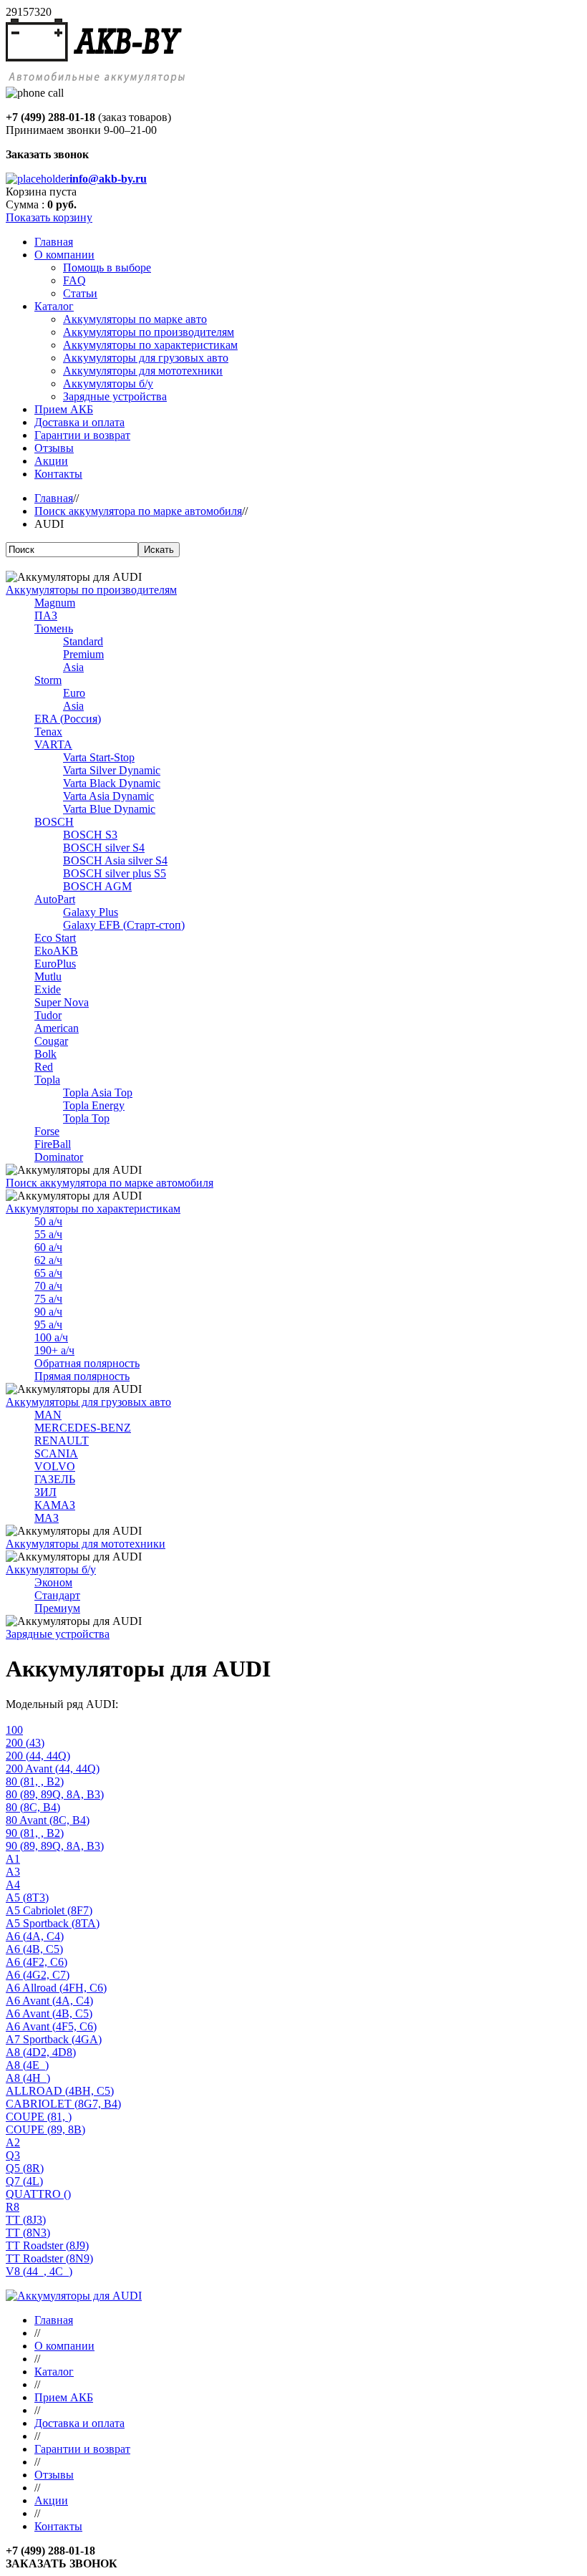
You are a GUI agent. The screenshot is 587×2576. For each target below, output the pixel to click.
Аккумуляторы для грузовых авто (88, 1402)
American (57, 1028)
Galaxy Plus (91, 912)
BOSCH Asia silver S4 (115, 860)
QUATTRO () (38, 2194)
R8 (13, 2207)
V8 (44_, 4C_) (39, 2271)
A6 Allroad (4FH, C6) (56, 1988)
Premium (83, 654)
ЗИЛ (45, 1492)
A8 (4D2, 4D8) (41, 2052)
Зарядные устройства (58, 1634)
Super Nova (62, 1002)
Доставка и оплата (79, 2423)
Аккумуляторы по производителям (91, 590)
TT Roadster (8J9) (47, 2245)
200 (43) (25, 1743)
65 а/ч (48, 1273)
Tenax (48, 732)
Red (44, 1067)
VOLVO (55, 1466)
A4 (13, 1885)
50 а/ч (48, 1221)
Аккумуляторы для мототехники (86, 1544)
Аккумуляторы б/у (51, 1569)
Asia (73, 667)
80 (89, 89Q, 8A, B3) (55, 1794)
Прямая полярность (82, 1376)
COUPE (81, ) (39, 2117)
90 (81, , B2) (35, 1833)
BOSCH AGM (97, 886)
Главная (54, 498)
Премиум (57, 1608)
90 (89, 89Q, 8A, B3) (55, 1846)
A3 (13, 1872)
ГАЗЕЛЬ (55, 1479)
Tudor (48, 1015)
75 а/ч (48, 1299)
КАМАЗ (55, 1505)
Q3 (13, 2155)
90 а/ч (48, 1312)
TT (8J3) (26, 2220)
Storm (48, 680)
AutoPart (55, 899)
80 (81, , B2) (35, 1781)
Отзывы (54, 2475)
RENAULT (62, 1441)
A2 (13, 2142)
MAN (48, 1415)
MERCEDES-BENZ (83, 1428)
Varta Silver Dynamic (112, 770)
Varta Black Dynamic (112, 783)
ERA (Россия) (68, 719)
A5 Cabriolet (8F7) (49, 1910)
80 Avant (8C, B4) (48, 1820)
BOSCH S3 (90, 835)
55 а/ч (48, 1234)
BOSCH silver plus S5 (115, 873)
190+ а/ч (54, 1350)
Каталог (54, 2372)
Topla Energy (94, 1105)
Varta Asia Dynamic (108, 796)
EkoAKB (56, 951)
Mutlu (48, 976)
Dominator (59, 1157)
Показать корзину (49, 217)
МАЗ (47, 1518)
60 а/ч (48, 1247)
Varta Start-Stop (99, 757)
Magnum (55, 603)
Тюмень (54, 628)
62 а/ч (48, 1260)
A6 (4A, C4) (35, 1936)
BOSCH (54, 822)
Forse (47, 1131)
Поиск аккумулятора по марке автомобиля (138, 511)
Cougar (51, 1041)
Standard (83, 641)
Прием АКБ (64, 2397)
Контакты (58, 2526)
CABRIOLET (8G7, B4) (63, 2104)
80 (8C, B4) (33, 1807)
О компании (64, 2346)
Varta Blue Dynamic (109, 809)
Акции (51, 2500)
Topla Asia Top (98, 1092)
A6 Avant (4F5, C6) (51, 2026)
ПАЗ (46, 616)
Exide (48, 989)
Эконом (53, 1582)
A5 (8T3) (27, 1897)
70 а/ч (48, 1286)
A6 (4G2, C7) (38, 1975)
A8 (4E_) (27, 2065)
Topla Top (86, 1118)
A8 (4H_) (28, 2078)
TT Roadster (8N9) (49, 2258)
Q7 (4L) (24, 2181)
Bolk (45, 1054)
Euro (74, 693)
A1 (13, 1859)
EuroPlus (55, 964)
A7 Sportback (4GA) (54, 2039)
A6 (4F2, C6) (37, 1962)
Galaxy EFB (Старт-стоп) (124, 925)
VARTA (53, 744)
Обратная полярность (87, 1363)
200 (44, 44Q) (38, 1756)
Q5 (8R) (25, 2168)
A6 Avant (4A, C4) (49, 2001)
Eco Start (55, 938)
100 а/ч (51, 1337)
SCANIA (56, 1453)
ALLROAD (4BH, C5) (60, 2091)
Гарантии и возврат (82, 2449)
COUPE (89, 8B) (45, 2129)
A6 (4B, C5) (34, 1949)
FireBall (53, 1144)
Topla (47, 1080)
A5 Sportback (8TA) (53, 1923)
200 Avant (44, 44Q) (53, 1769)
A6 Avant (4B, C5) (49, 2013)
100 (14, 1730)
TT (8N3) (28, 2233)
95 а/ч (48, 1325)
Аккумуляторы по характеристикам (93, 1209)
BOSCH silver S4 (104, 848)
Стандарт (57, 1595)
